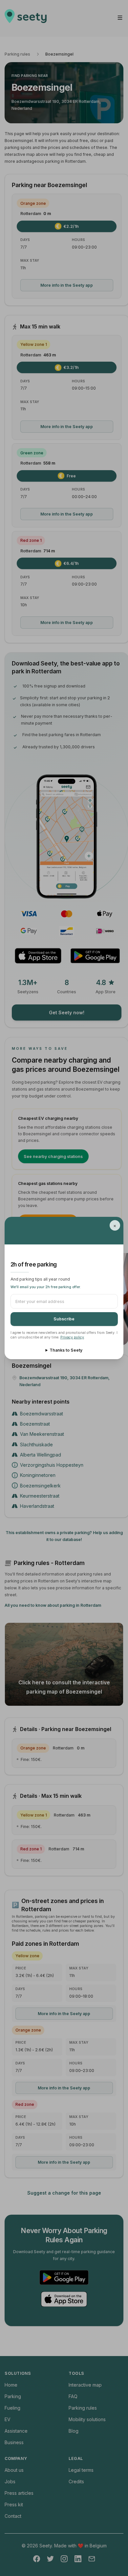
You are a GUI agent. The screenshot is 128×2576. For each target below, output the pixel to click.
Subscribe (64, 1319)
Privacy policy (72, 1337)
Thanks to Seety (66, 1350)
